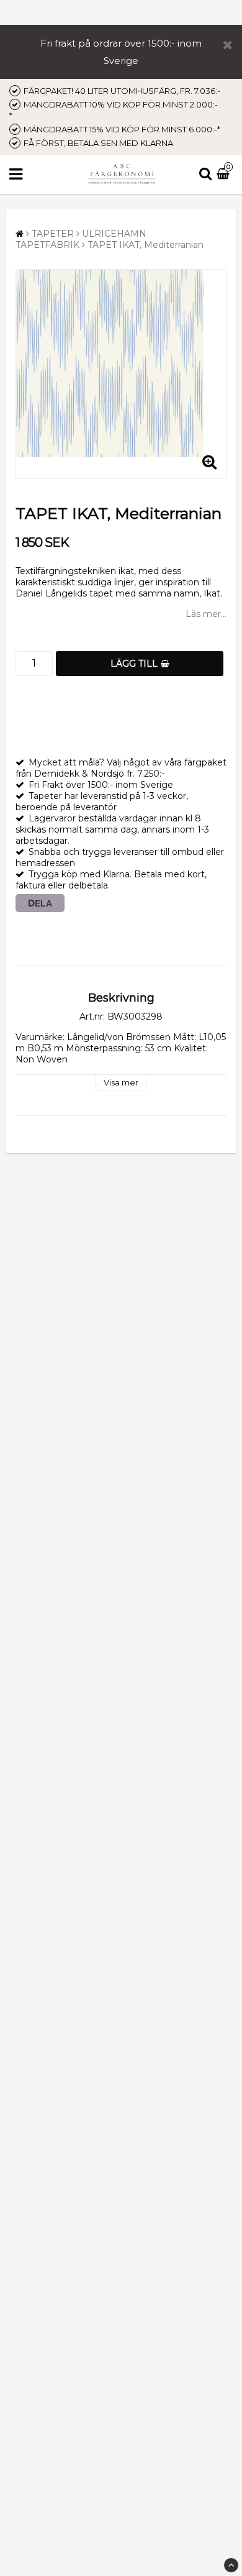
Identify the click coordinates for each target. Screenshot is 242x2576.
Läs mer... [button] (206, 614)
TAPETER (53, 234)
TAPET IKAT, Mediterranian (146, 245)
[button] (225, 175)
